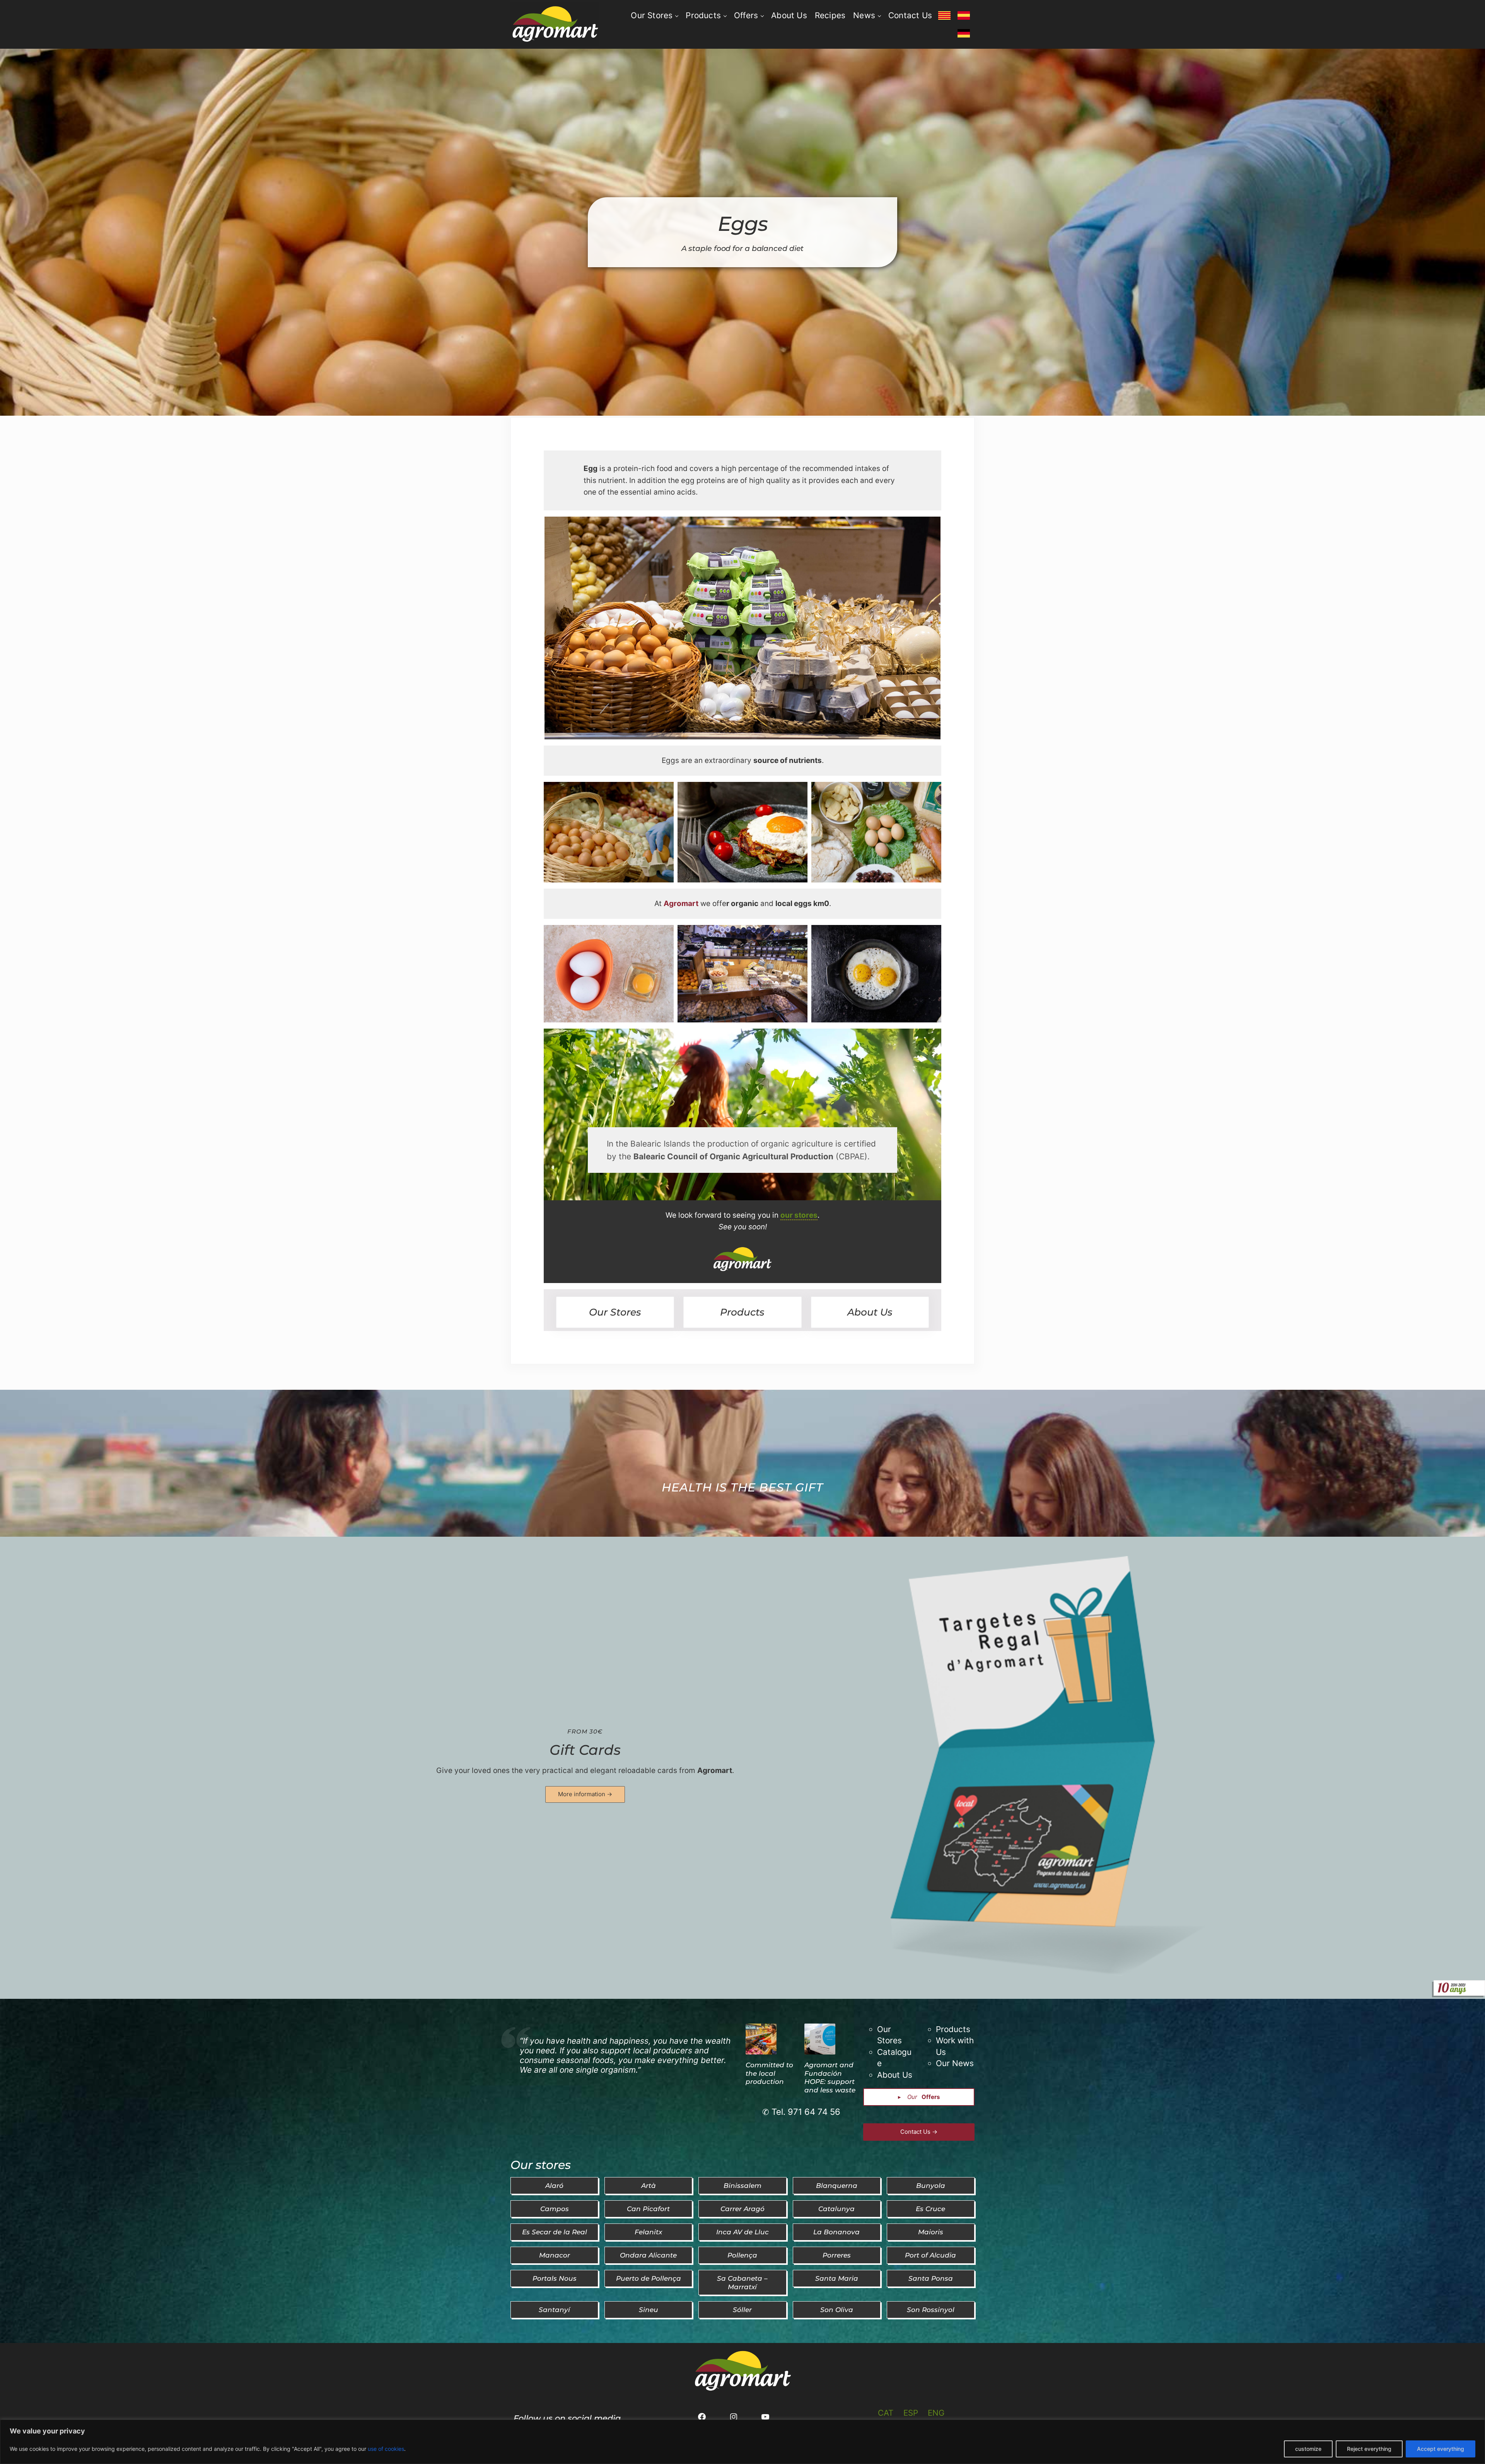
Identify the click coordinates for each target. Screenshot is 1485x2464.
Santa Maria (837, 2278)
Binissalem (742, 2185)
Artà (649, 2185)
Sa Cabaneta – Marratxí (742, 2282)
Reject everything (1369, 2449)
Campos (555, 2209)
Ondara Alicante (648, 2255)
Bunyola (931, 2185)
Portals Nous (555, 2278)
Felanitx (648, 2232)
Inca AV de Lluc (742, 2232)
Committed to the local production (769, 2073)
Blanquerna (837, 2185)
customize (1308, 2449)
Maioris (931, 2232)
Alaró (554, 2185)
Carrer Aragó (742, 2209)
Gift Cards (585, 1750)
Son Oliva (837, 2310)
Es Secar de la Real (555, 2232)
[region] (742, 2442)
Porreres (837, 2255)
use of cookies (386, 2449)
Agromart (715, 1770)
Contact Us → (919, 2132)
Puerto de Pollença (649, 2278)
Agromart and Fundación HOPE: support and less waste (830, 2078)
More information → (585, 1794)
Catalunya (836, 2209)
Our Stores (615, 1312)
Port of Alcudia (930, 2255)
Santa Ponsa (931, 2278)
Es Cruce (930, 2209)
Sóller (742, 2310)
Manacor (555, 2255)
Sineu (649, 2310)
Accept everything (1441, 2449)
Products (742, 1312)
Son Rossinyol (931, 2310)
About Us (870, 1312)
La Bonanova (836, 2232)
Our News (955, 2063)
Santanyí (554, 2310)
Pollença (742, 2255)
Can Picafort (648, 2209)
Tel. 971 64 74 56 (806, 2112)
